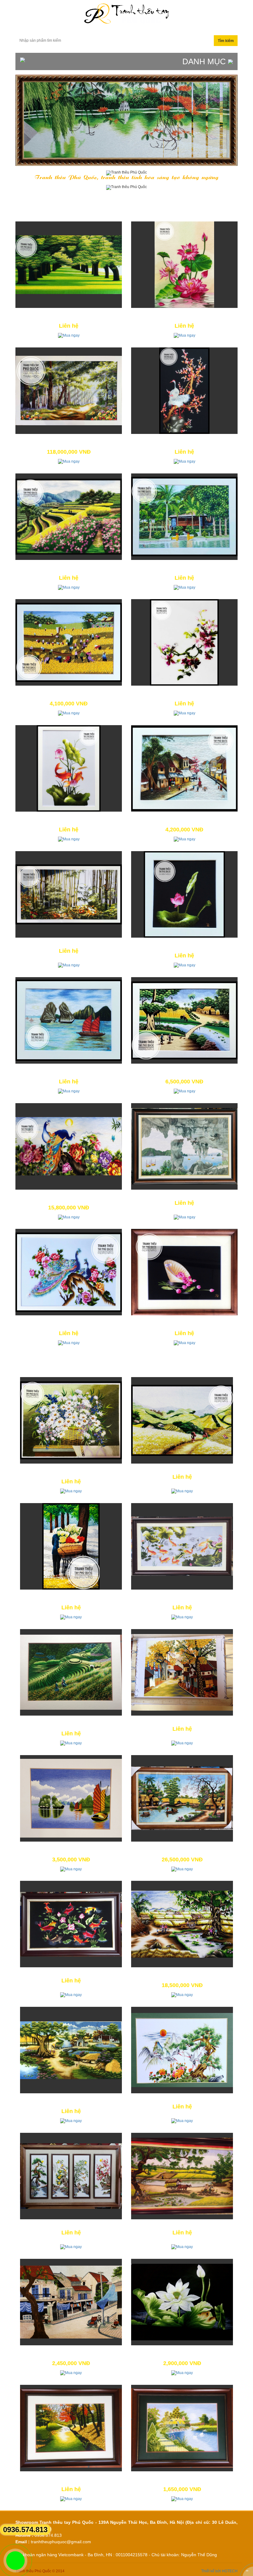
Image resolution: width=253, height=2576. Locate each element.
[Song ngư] (69, 768)
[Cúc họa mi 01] (71, 1420)
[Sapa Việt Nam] (71, 1672)
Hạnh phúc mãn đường (69, 1195)
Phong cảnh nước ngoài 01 (71, 2477)
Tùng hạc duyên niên (182, 2099)
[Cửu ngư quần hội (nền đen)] (71, 1924)
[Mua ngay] (69, 335)
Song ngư (69, 817)
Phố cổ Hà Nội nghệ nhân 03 (182, 1721)
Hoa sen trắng (182, 2351)
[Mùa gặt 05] (69, 642)
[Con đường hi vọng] (69, 265)
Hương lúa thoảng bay (182, 2225)
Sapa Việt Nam (71, 1721)
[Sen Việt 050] (184, 894)
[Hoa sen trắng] (182, 2302)
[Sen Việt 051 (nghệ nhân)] (184, 265)
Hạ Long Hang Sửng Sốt (185, 1195)
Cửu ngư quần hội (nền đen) (71, 1973)
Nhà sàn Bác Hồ (184, 565)
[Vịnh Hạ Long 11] (71, 1798)
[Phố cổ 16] (71, 2302)
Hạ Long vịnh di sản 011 (69, 1069)
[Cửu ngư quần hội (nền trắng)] (182, 1546)
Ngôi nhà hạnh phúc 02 (182, 2477)
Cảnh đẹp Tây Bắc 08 (69, 565)
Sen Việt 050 (185, 943)
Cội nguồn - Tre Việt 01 (69, 943)
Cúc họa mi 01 (71, 1469)
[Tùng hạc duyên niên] (182, 2050)
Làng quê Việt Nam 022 (184, 1069)
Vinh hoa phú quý (69, 1321)
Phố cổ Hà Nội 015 (185, 817)
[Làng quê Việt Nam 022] (184, 1020)
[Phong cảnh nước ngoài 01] (71, 2428)
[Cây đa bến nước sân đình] (71, 2050)
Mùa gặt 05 (69, 691)
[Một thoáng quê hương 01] (182, 1924)
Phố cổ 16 (71, 2351)
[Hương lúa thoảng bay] (182, 2176)
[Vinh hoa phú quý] (69, 1272)
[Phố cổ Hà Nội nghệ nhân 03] (182, 1672)
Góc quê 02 (182, 1847)
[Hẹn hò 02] (184, 642)
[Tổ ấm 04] (184, 391)
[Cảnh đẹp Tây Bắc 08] (69, 517)
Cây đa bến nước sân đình (71, 2099)
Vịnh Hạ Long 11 (71, 1847)
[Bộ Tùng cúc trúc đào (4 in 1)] (71, 2176)
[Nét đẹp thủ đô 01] (71, 1546)
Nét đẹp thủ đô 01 (71, 1595)
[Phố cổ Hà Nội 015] (184, 768)
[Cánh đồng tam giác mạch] (182, 1420)
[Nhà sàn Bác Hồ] (184, 517)
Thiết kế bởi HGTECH (219, 2571)
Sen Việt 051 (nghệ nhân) (184, 313)
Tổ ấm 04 (184, 439)
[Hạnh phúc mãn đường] (69, 1146)
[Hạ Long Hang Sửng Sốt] (184, 1146)
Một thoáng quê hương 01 (182, 1973)
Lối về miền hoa (69, 439)
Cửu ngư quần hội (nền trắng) (182, 1595)
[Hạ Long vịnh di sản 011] (69, 1020)
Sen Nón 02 (185, 1321)
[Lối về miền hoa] (69, 391)
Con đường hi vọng (69, 313)
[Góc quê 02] (182, 1798)
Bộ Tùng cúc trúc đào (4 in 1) (71, 2225)
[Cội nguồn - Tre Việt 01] (69, 894)
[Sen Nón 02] (184, 1272)
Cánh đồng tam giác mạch (182, 1469)
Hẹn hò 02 (185, 691)
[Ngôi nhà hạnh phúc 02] (182, 2428)
